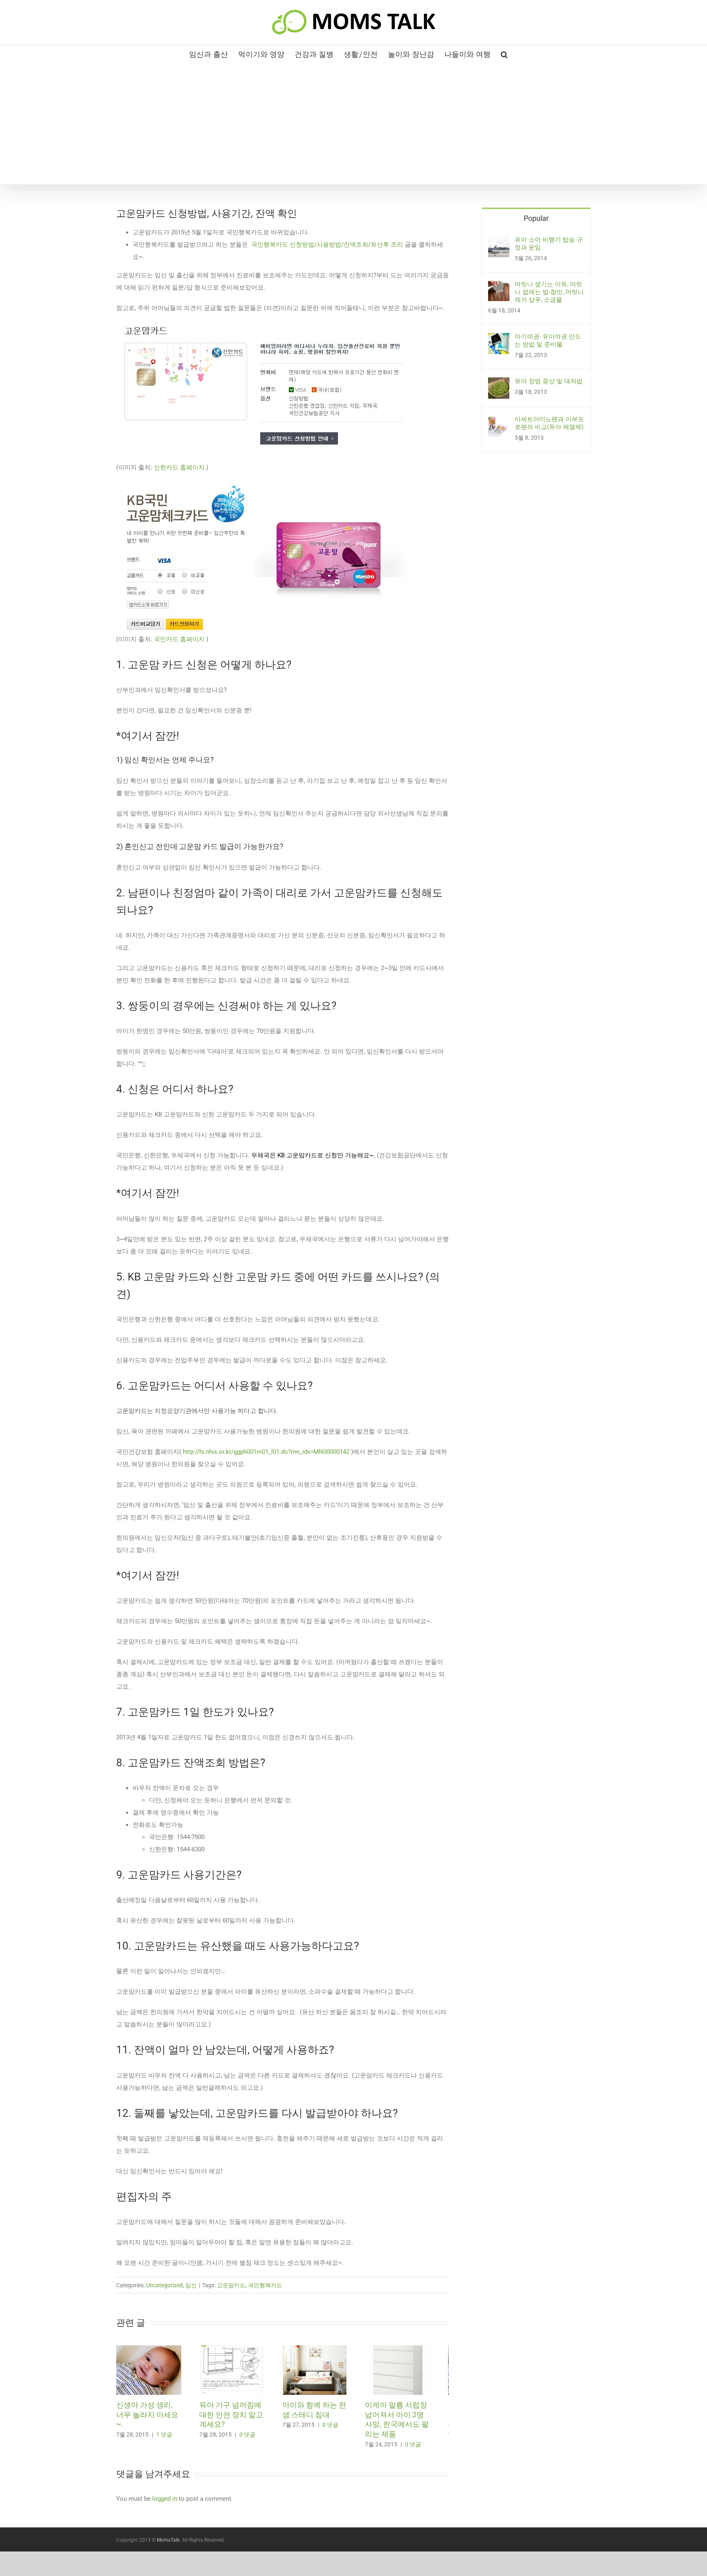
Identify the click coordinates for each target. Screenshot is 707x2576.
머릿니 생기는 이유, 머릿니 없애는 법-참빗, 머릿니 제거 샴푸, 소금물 (549, 292)
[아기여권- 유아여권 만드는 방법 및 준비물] (499, 339)
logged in (165, 2502)
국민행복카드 (265, 2285)
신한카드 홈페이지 (179, 467)
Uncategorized (164, 2285)
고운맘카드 (231, 2285)
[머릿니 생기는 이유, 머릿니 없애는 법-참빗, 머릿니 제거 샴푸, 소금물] (499, 287)
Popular (536, 218)
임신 (191, 2285)
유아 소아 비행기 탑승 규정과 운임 (549, 244)
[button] (504, 54)
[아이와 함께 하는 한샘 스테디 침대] (326, 2349)
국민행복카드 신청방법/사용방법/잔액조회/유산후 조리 (327, 245)
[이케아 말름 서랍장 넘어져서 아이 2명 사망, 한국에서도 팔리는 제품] (414, 2349)
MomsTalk (168, 2544)
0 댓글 (252, 2438)
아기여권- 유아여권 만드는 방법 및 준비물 (548, 340)
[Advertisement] (353, 123)
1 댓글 (164, 2428)
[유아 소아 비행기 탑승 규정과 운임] (499, 242)
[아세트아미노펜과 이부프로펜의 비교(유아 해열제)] (499, 422)
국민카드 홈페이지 (179, 639)
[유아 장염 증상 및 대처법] (499, 384)
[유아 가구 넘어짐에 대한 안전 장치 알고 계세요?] (239, 2349)
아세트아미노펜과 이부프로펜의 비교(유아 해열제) (549, 423)
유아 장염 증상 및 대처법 (549, 381)
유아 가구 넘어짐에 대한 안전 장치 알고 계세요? (236, 2418)
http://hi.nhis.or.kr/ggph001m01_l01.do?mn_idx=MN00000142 (266, 1452)
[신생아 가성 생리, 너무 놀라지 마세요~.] (151, 2349)
